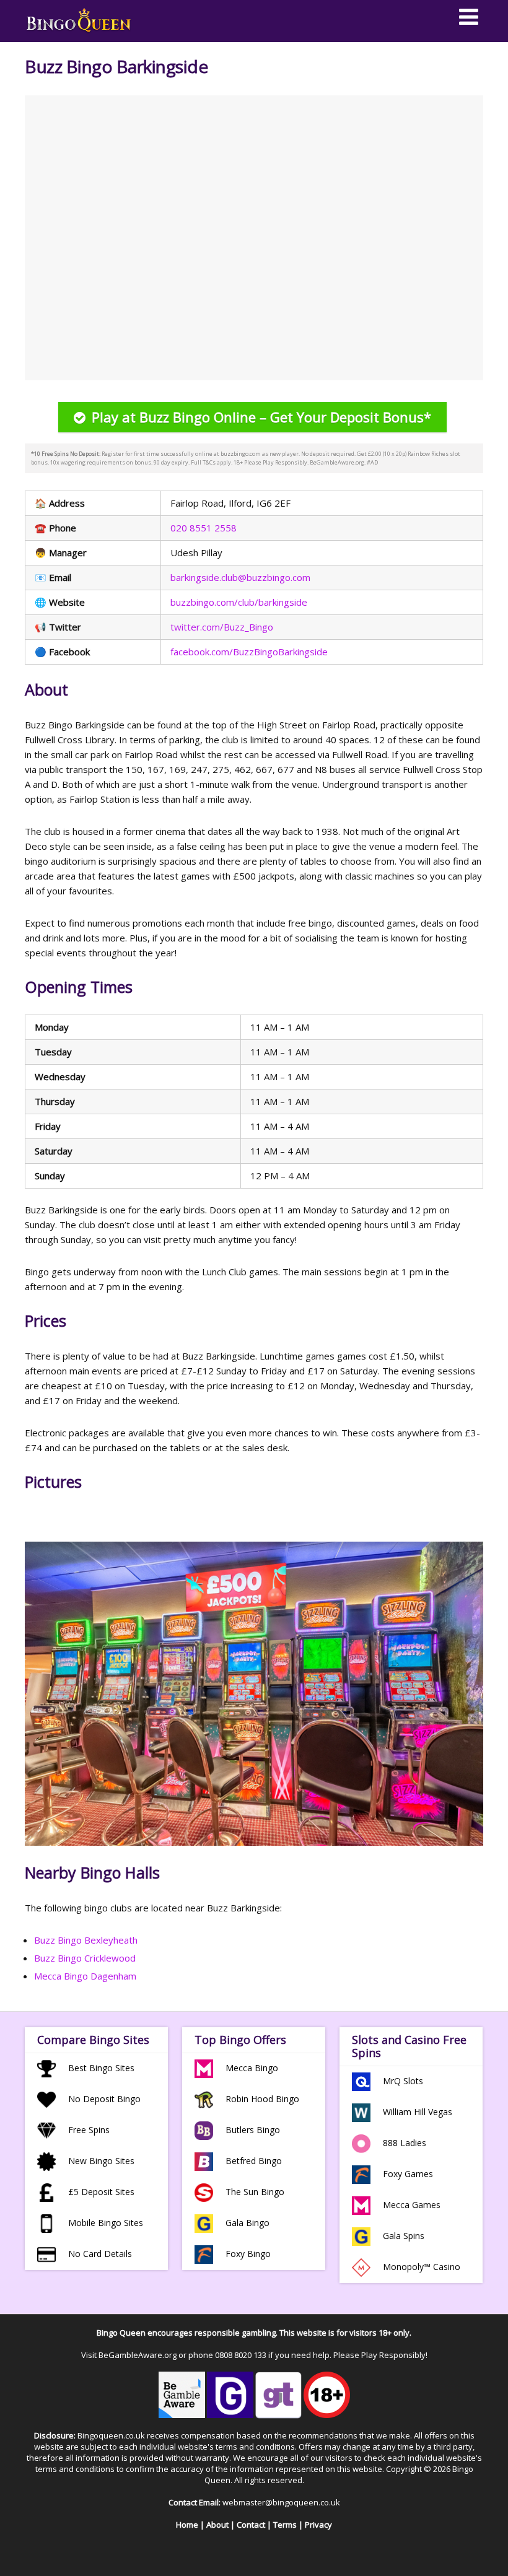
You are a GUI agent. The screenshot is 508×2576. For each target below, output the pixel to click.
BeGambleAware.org (138, 2355)
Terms (285, 2525)
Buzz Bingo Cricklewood (85, 1958)
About (217, 2525)
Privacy (318, 2525)
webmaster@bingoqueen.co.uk (281, 2502)
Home (187, 2525)
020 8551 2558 (204, 528)
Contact (251, 2525)
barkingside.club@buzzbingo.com (240, 577)
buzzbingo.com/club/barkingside (239, 602)
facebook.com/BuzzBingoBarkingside (249, 652)
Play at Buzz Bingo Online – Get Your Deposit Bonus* (261, 417)
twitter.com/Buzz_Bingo (222, 627)
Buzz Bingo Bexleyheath (86, 1940)
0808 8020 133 (241, 2355)
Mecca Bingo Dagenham (85, 1976)
